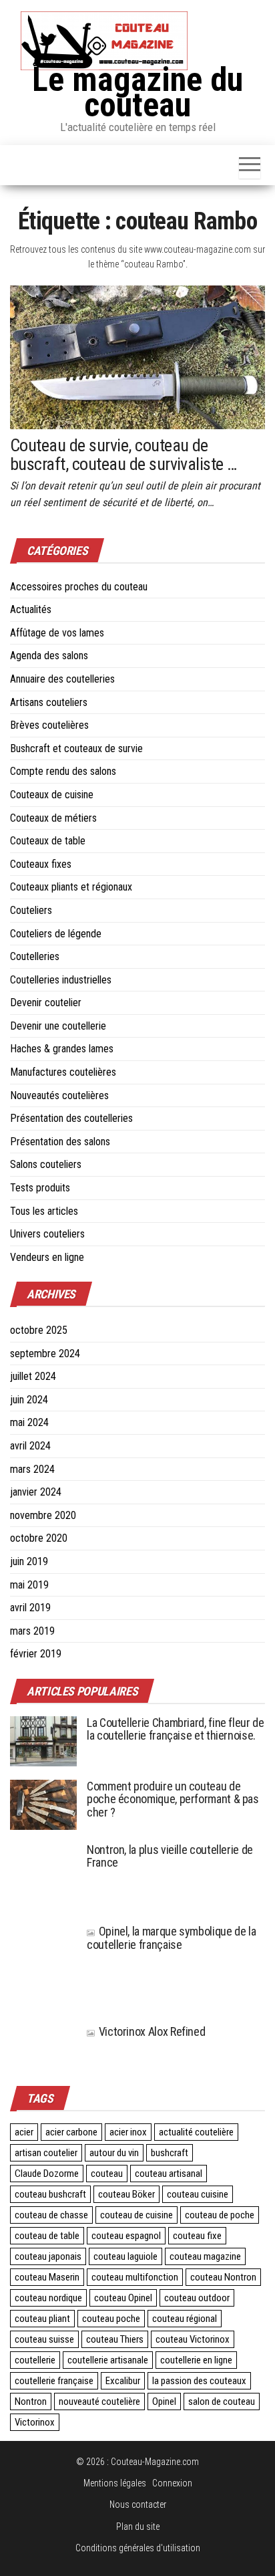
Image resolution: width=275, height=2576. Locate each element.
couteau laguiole (125, 2256)
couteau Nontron (223, 2277)
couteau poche (111, 2319)
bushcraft (170, 2153)
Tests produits (40, 1188)
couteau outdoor (197, 2298)
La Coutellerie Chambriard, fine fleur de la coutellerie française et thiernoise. (176, 1729)
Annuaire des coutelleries (62, 679)
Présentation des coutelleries (71, 1118)
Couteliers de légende (56, 934)
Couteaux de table (48, 841)
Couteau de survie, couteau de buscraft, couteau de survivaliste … (123, 455)
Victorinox (35, 2422)
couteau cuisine (198, 2194)
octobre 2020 (39, 1538)
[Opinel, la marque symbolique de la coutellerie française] (43, 1967)
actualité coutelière (196, 2132)
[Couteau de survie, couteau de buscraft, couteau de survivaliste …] (137, 356)
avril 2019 (30, 1608)
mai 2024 (29, 1422)
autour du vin (114, 2153)
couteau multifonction (135, 2277)
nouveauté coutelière (99, 2402)
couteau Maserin (47, 2277)
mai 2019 (29, 1585)
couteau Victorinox (193, 2339)
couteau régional (185, 2319)
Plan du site (138, 2527)
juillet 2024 (33, 1376)
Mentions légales (115, 2483)
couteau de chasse (51, 2215)
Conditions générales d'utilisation (138, 2548)
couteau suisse (44, 2339)
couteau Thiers (115, 2339)
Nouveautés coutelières (59, 1095)
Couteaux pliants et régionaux (71, 887)
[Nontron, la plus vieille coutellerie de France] (43, 1876)
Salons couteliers (46, 1164)
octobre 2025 (39, 1330)
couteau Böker (126, 2194)
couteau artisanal (169, 2174)
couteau (107, 2174)
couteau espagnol (126, 2236)
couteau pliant (42, 2319)
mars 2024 (32, 1469)
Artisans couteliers (49, 702)
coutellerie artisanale (108, 2360)
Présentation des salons (60, 1142)
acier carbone (71, 2132)
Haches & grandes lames (62, 1049)
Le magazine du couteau (137, 92)
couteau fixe (197, 2236)
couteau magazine (205, 2256)
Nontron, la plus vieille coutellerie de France (170, 1856)
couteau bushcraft (50, 2194)
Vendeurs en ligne (47, 1257)
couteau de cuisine (136, 2215)
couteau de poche (220, 2215)
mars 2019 (32, 1631)
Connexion (172, 2483)
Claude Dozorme (47, 2174)
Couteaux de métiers (53, 818)
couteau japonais (48, 2256)
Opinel (164, 2402)
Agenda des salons (49, 656)
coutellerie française (54, 2381)
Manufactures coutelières (63, 1072)
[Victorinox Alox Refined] (43, 2041)
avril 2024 (30, 1446)
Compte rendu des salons (63, 771)
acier (24, 2132)
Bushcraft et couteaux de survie (76, 748)
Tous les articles (44, 1211)
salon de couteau (222, 2402)
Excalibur (123, 2381)
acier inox (128, 2132)
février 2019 (36, 1654)
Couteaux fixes (41, 864)
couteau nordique (48, 2298)
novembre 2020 (43, 1515)
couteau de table (47, 2236)
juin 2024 (29, 1400)
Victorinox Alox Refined (152, 2031)
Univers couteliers (47, 1234)
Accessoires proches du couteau (79, 587)
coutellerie (35, 2360)
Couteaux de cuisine (52, 795)
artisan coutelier (46, 2153)
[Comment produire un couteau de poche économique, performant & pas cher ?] (43, 1803)
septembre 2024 (45, 1354)
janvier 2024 (36, 1492)
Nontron (31, 2402)
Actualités (31, 609)
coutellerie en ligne (196, 2360)
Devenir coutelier (46, 1003)
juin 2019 (29, 1561)
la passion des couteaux (199, 2381)
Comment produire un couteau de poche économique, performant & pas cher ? (173, 1799)
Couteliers (31, 910)
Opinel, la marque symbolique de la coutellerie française (171, 1938)
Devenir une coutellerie (58, 1026)
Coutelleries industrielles (61, 980)
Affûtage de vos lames (57, 633)
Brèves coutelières (49, 725)
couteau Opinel (123, 2298)
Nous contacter (138, 2504)
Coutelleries (35, 956)
